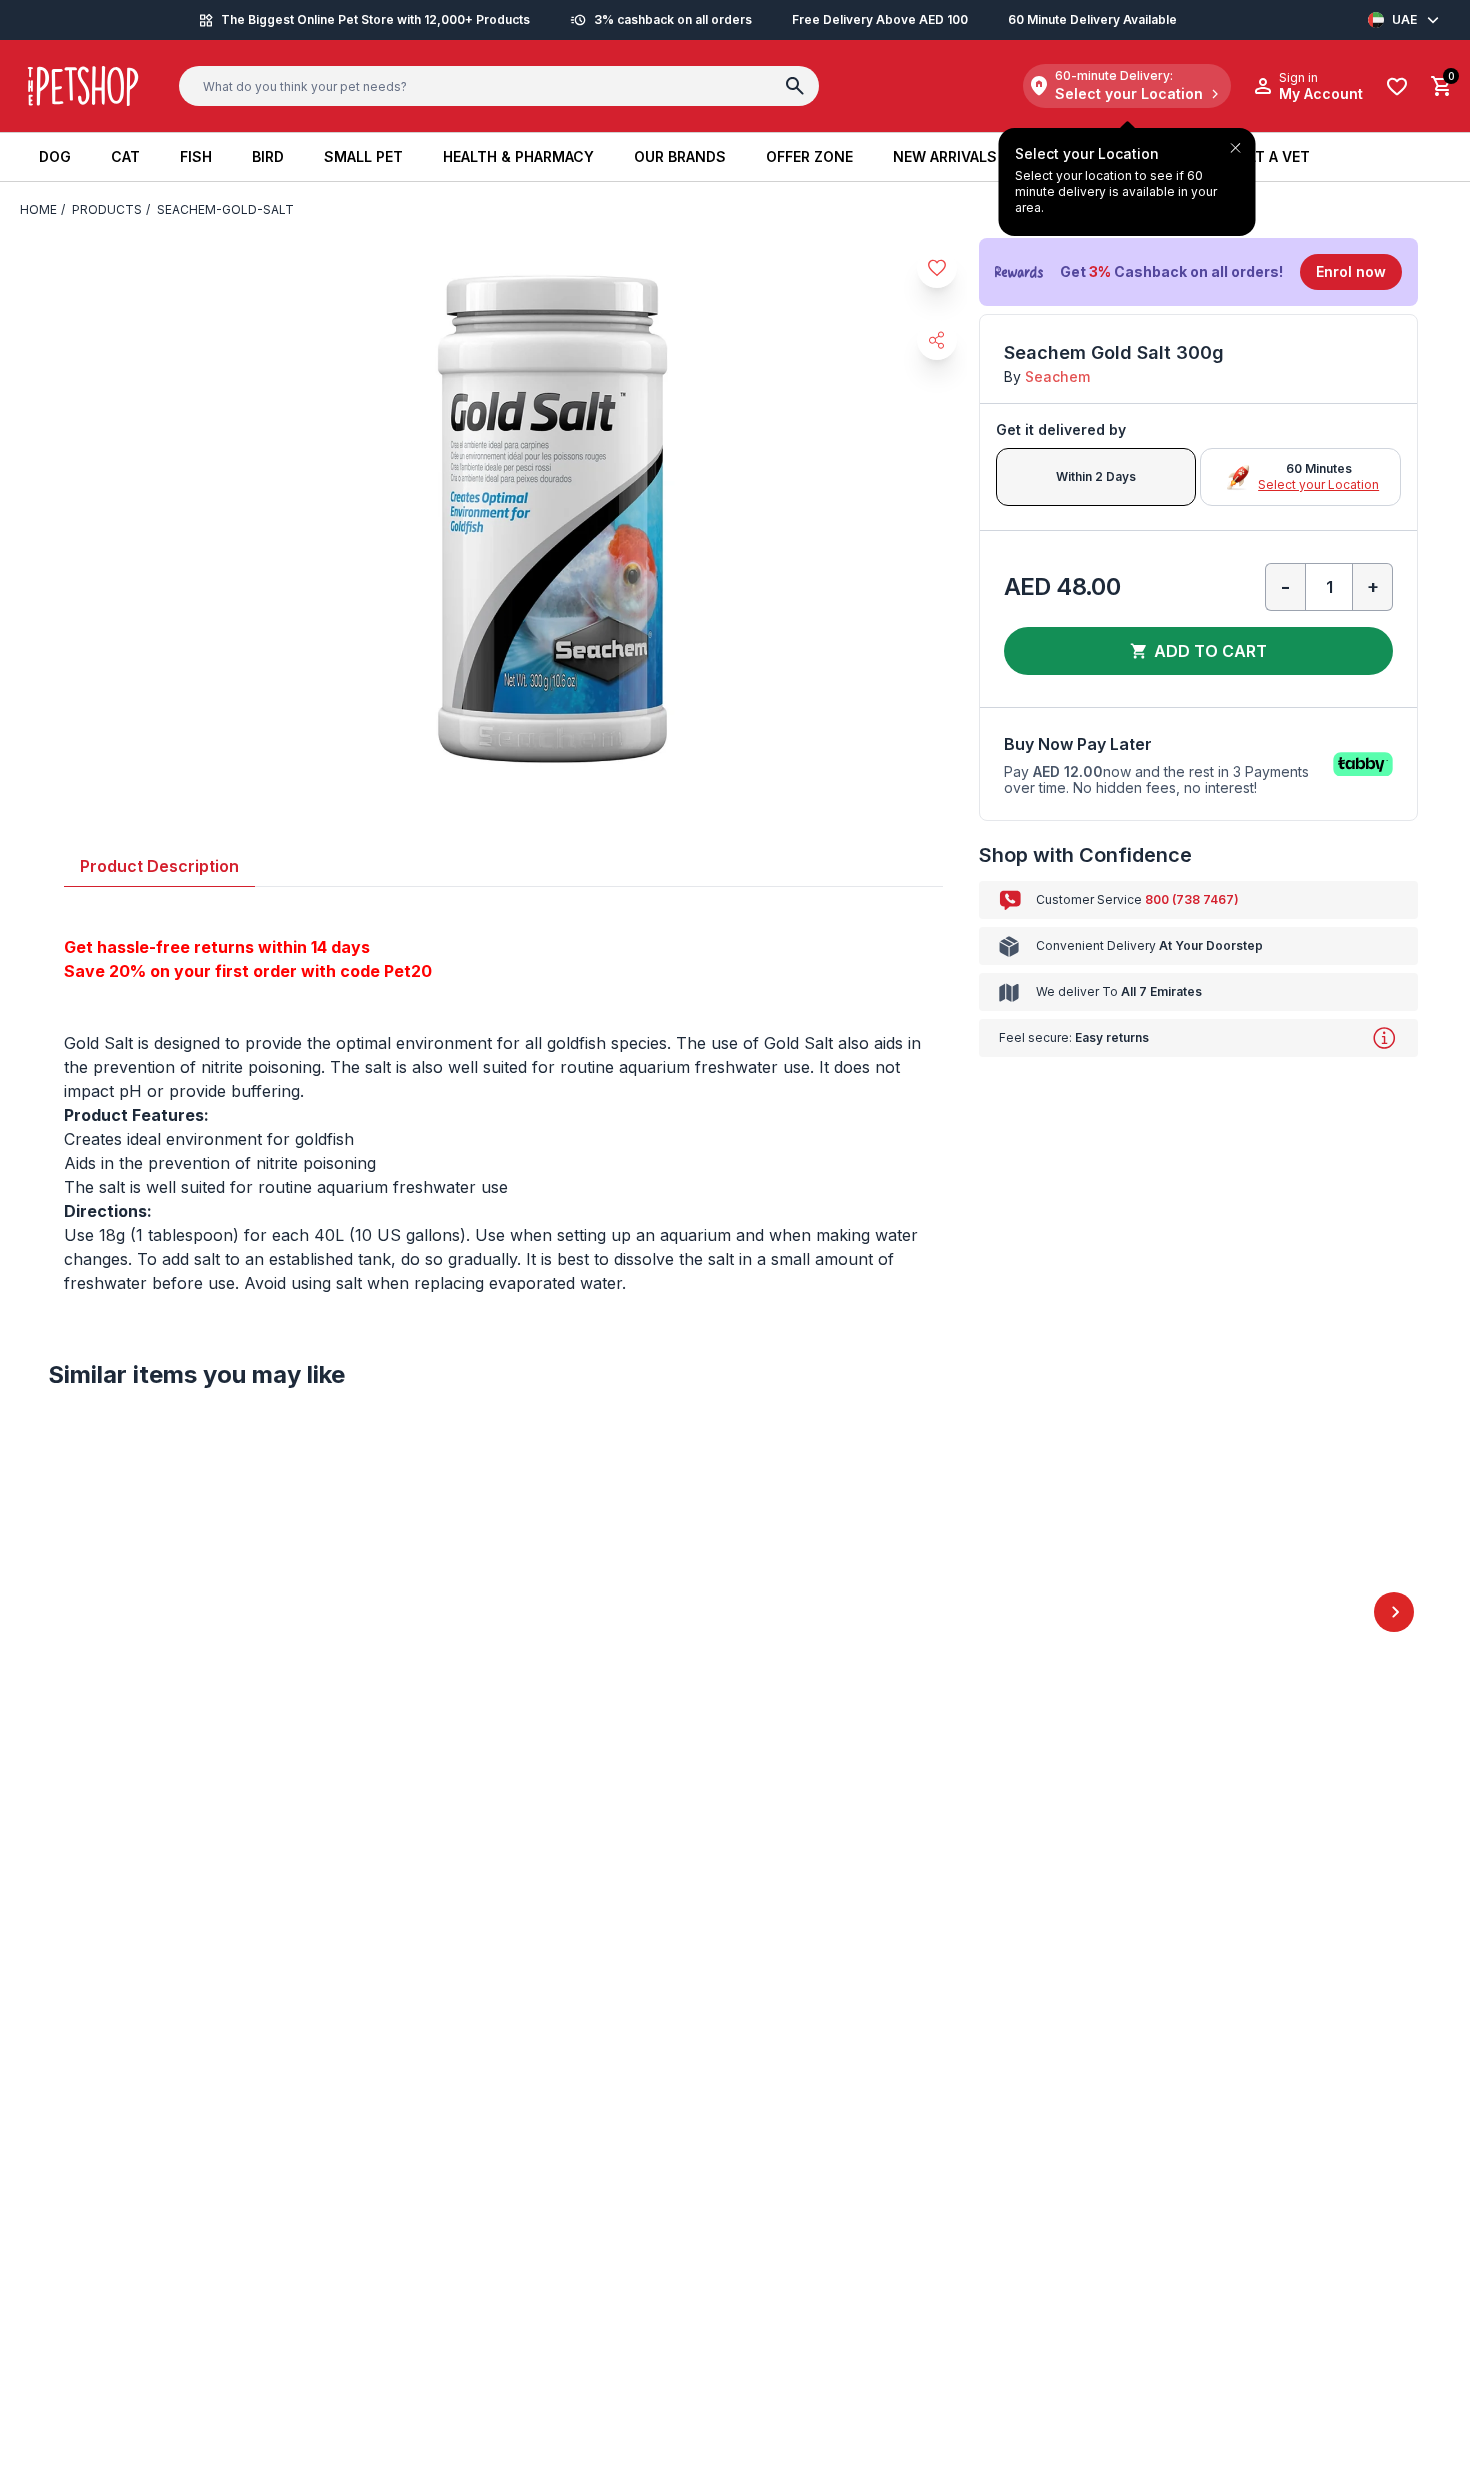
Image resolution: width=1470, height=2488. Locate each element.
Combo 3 (307, 937)
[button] (1198, 272)
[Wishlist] (1397, 86)
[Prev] (76, 2095)
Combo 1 (106, 937)
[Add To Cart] (280, 2189)
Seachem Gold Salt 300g (139, 1192)
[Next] (1394, 2095)
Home (38, 209)
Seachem (1057, 376)
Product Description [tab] (159, 1349)
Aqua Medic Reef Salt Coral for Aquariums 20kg (1282, 2245)
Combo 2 (206, 937)
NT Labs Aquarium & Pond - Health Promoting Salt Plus (727, 2245)
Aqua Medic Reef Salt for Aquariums (164, 2245)
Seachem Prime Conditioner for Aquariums (452, 2213)
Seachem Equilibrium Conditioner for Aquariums (566, 1224)
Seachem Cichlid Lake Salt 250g (1001, 2213)
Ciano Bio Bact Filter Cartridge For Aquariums (353, 1192)
